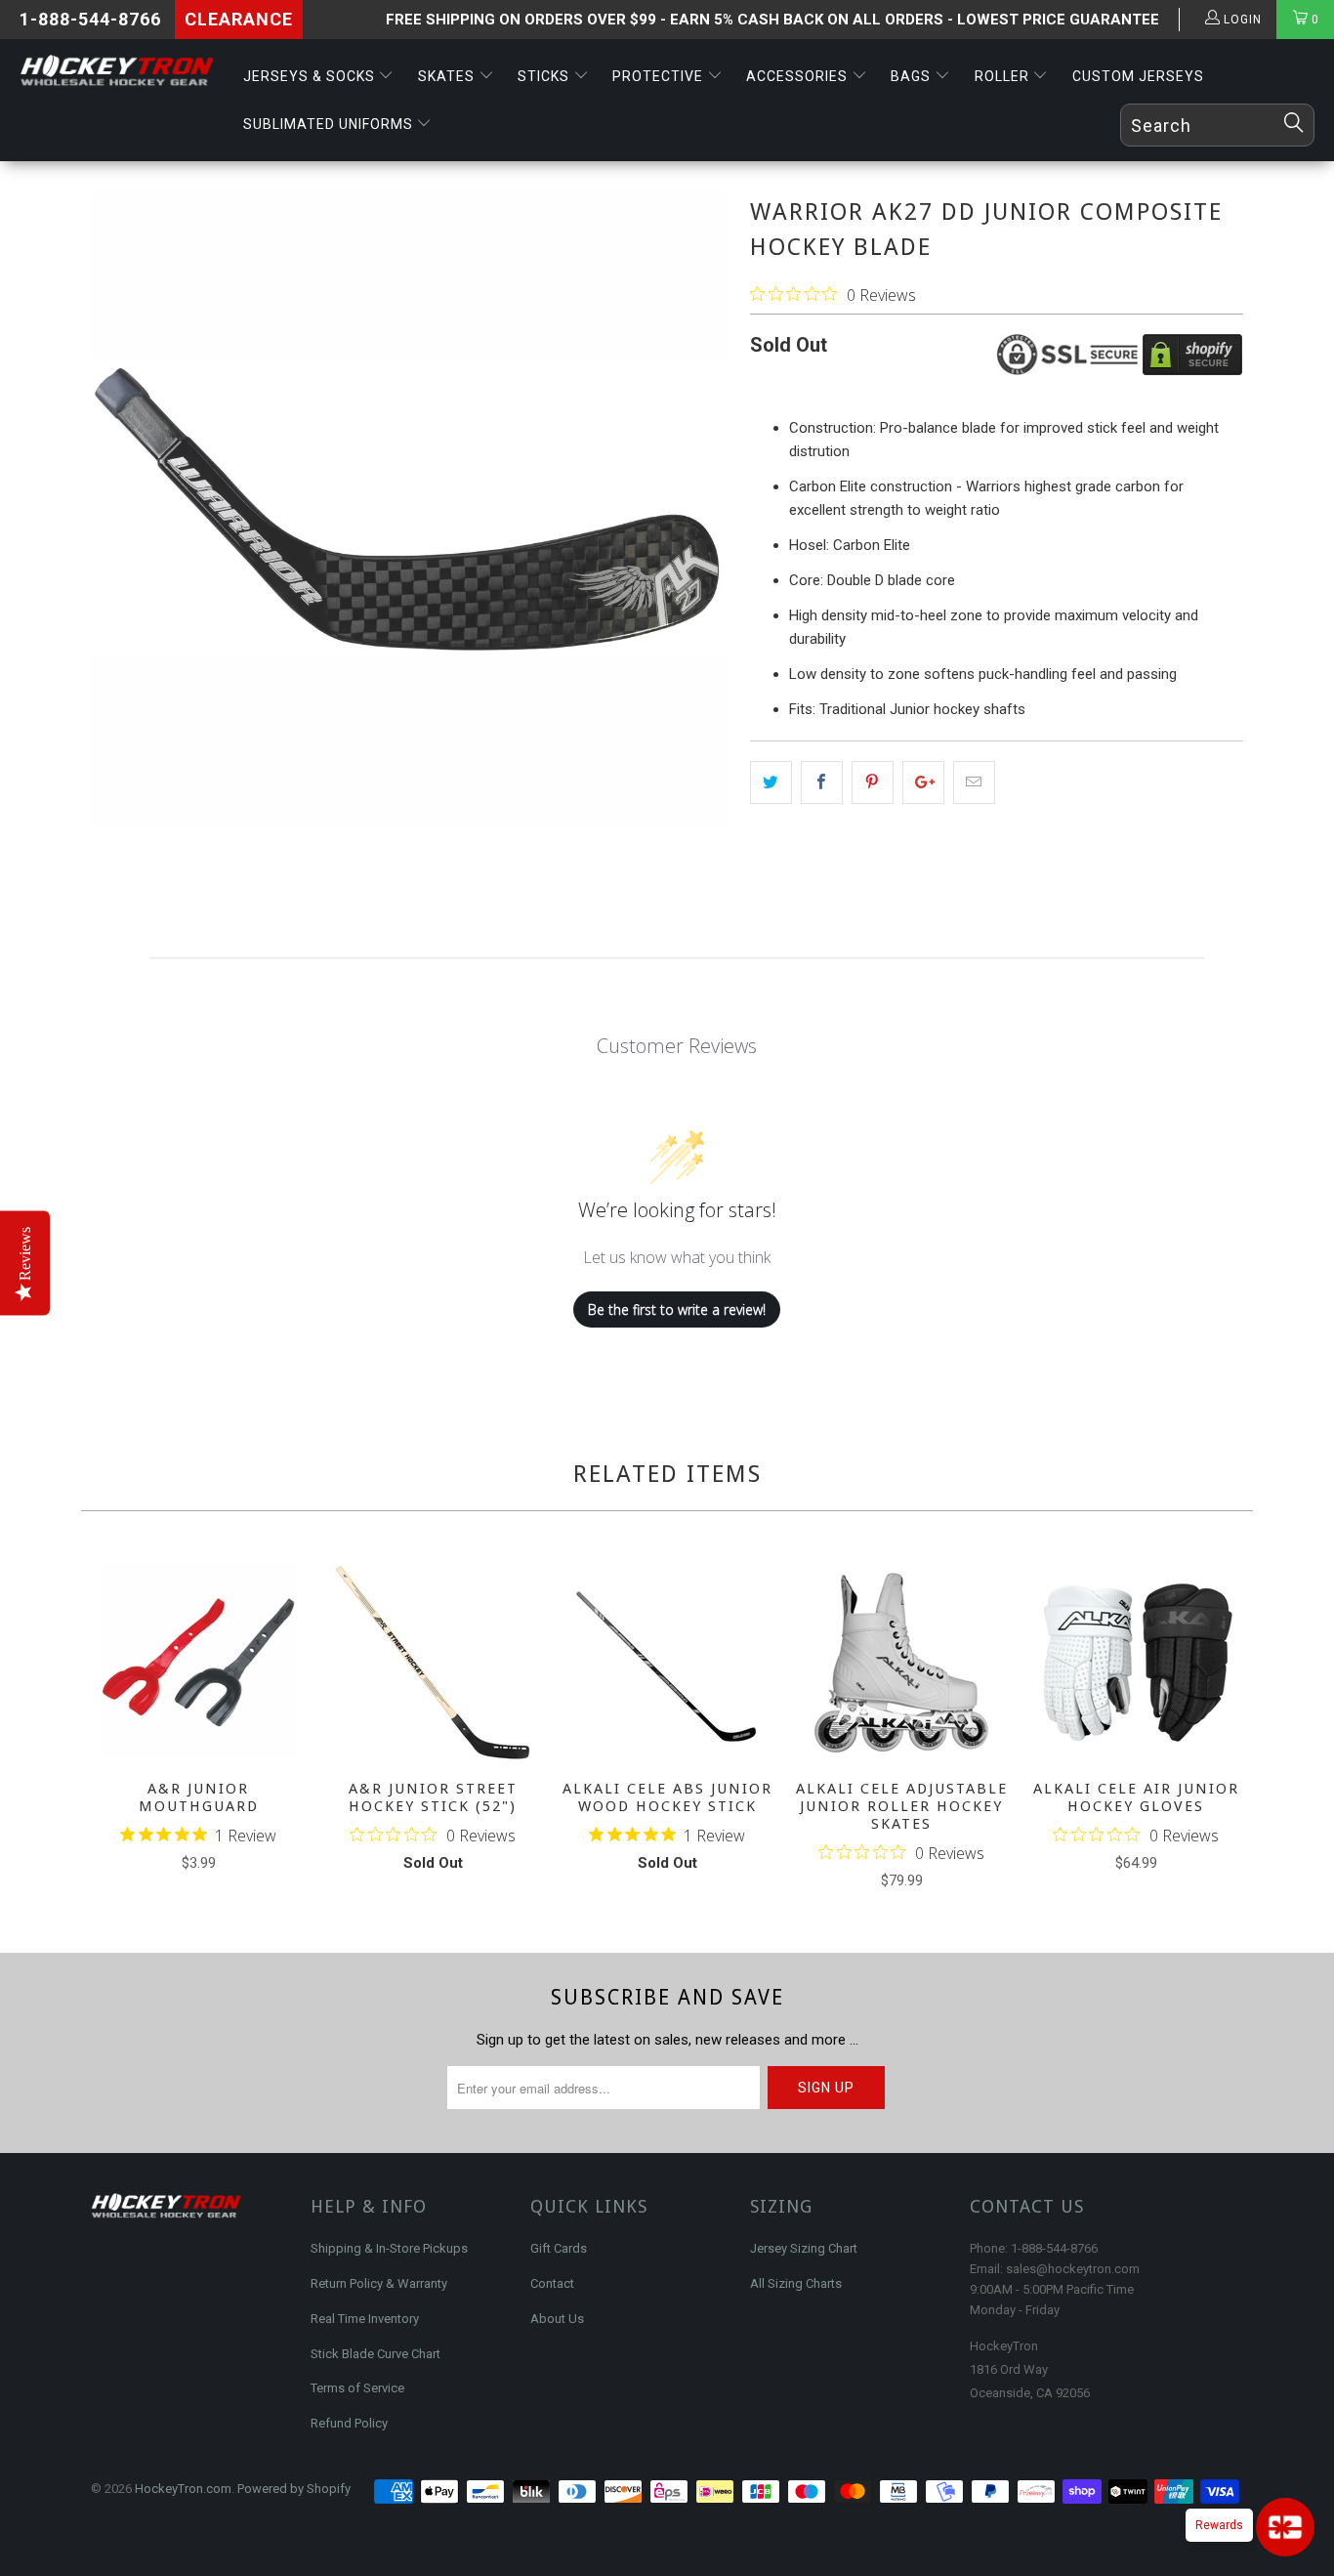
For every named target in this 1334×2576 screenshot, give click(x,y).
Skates (448, 76)
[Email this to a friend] (974, 782)
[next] (1225, 1730)
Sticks (545, 76)
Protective (660, 76)
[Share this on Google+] (923, 782)
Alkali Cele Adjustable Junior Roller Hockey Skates (901, 1663)
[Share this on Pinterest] (873, 782)
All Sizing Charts (796, 2283)
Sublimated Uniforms (330, 124)
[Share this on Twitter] (771, 782)
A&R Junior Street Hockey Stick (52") (433, 1663)
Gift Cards (559, 2248)
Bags (913, 76)
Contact (552, 2283)
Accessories (799, 76)
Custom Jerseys (1138, 76)
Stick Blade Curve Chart (375, 2354)
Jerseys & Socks (311, 76)
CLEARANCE (239, 19)
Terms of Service (357, 2388)
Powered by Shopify (294, 2489)
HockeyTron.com (183, 2489)
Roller (1004, 76)
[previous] (109, 1730)
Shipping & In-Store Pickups (389, 2248)
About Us (557, 2319)
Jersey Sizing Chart (804, 2248)
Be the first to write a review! (677, 1309)
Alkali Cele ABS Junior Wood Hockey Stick (667, 1663)
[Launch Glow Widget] (1285, 2527)
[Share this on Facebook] (822, 782)
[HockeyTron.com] (117, 71)
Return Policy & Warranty (379, 2283)
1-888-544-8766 (90, 19)
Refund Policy (349, 2423)
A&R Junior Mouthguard (198, 1663)
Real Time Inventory (365, 2319)
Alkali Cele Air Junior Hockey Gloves (1136, 1663)
